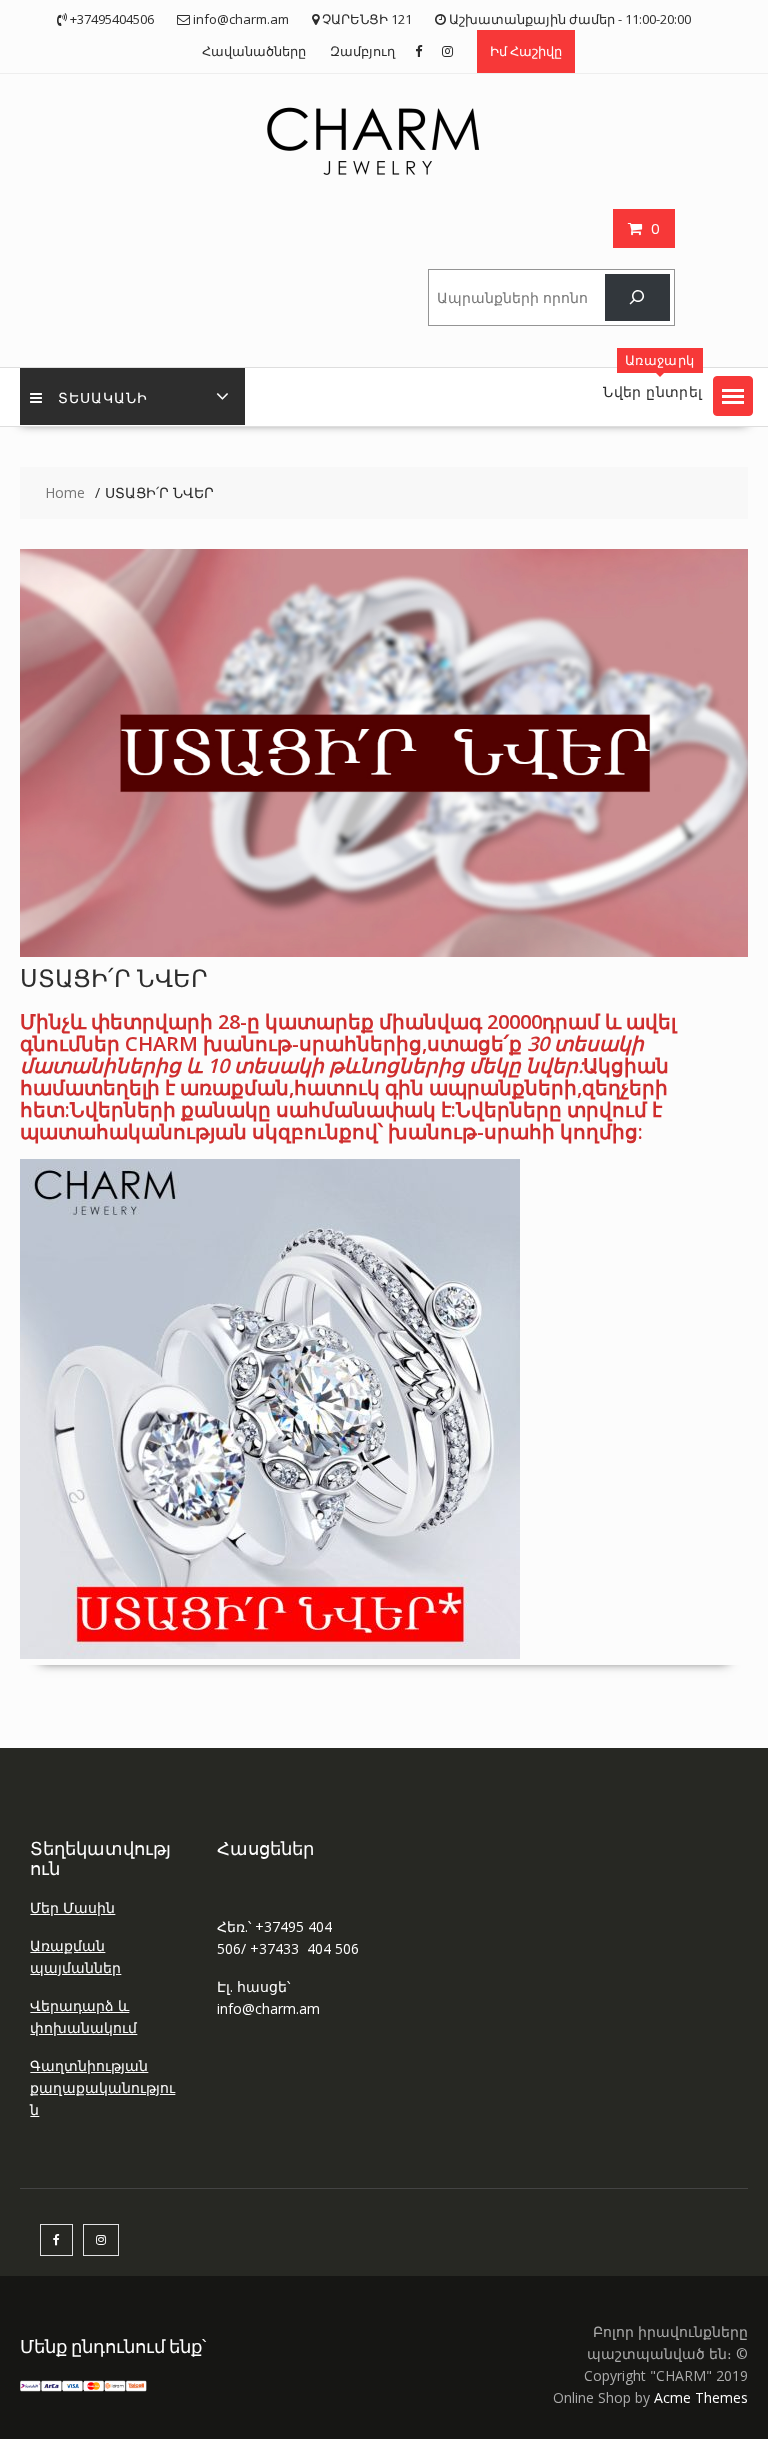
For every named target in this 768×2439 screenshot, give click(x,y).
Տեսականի (103, 396)
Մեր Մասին (72, 1907)
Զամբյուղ (362, 51)
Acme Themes (701, 2397)
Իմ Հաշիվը (526, 51)
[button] (733, 396)
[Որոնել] (637, 297)
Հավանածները (254, 51)
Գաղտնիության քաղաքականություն (102, 2087)
